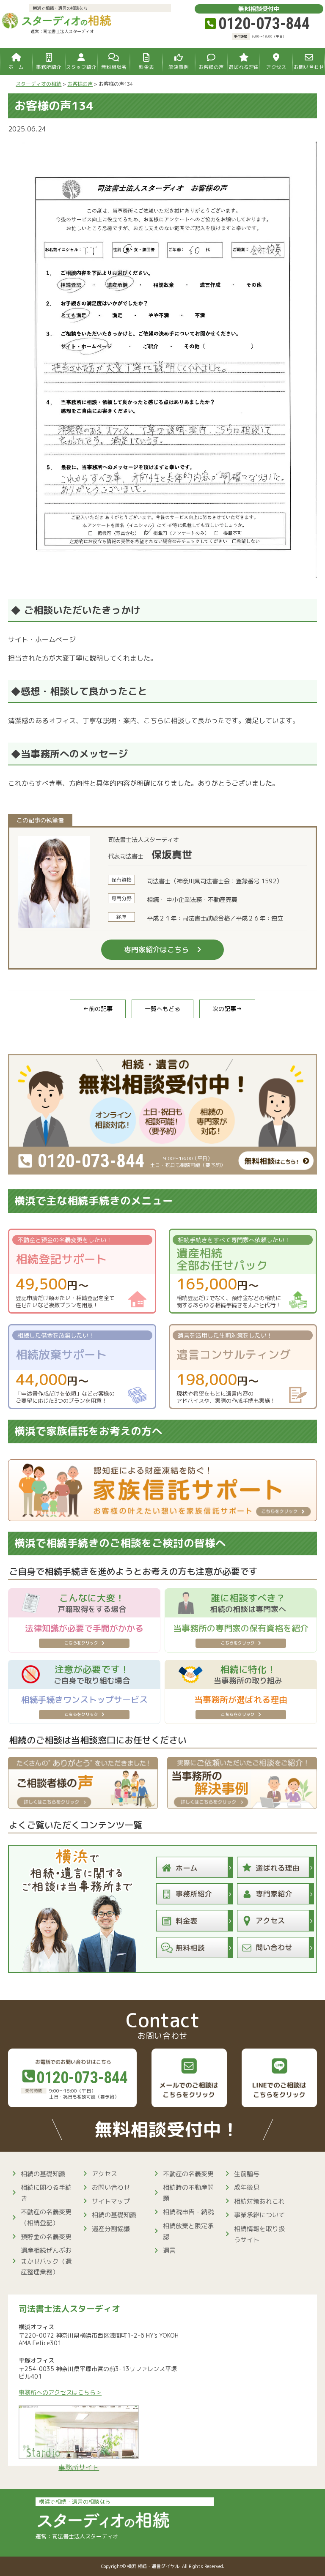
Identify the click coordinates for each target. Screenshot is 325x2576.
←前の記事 (98, 1009)
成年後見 (247, 2187)
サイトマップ (111, 2201)
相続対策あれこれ (259, 2201)
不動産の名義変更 (188, 2174)
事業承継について (259, 2215)
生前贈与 (247, 2174)
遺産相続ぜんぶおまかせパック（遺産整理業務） (46, 2261)
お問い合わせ (111, 2187)
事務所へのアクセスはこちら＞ (60, 2393)
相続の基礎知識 (43, 2174)
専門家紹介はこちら (156, 949)
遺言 (169, 2250)
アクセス (105, 2174)
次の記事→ (227, 1009)
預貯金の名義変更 (46, 2237)
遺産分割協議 (111, 2229)
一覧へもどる (162, 1009)
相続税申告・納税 (188, 2212)
